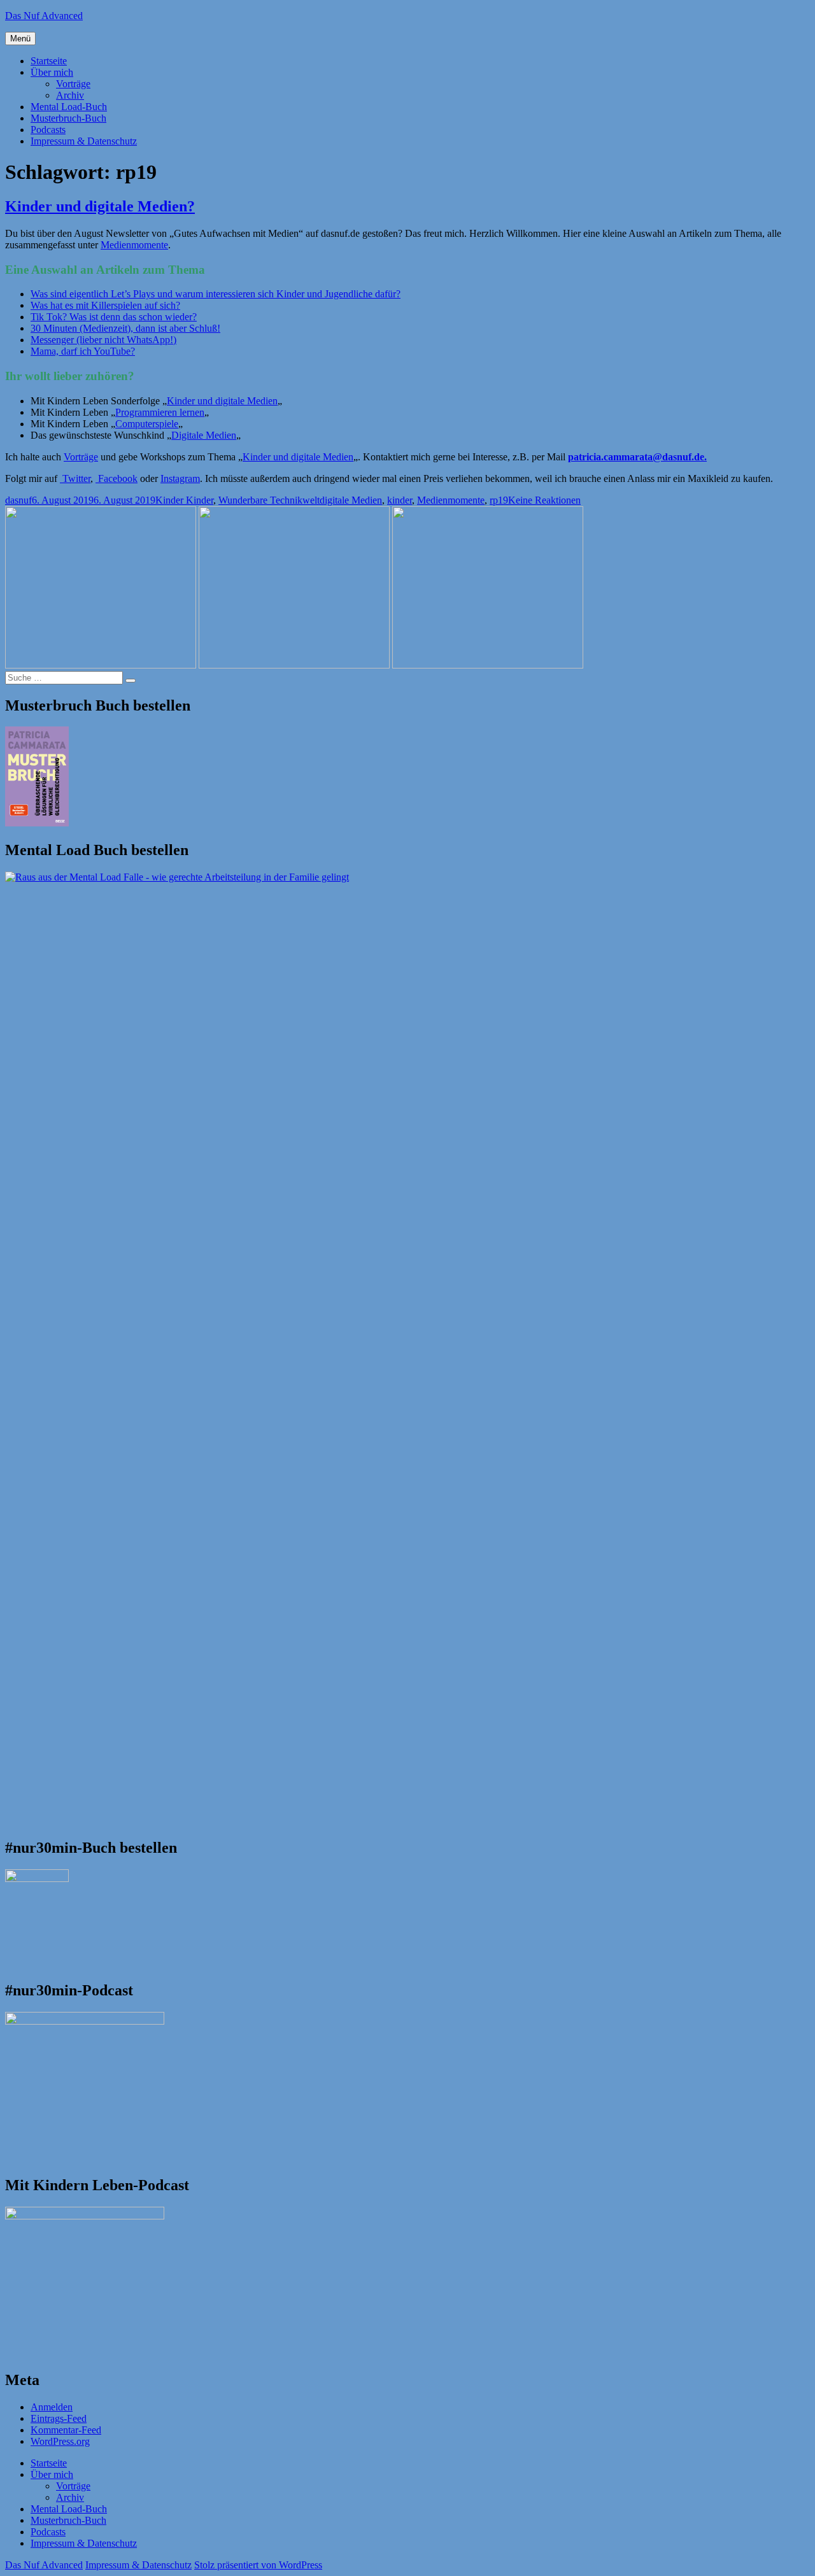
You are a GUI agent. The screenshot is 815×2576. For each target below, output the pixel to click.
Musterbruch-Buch (68, 118)
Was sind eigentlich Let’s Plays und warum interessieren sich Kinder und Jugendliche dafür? (216, 294)
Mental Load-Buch (69, 107)
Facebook (117, 478)
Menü (20, 39)
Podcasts (48, 130)
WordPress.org (60, 2441)
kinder (400, 500)
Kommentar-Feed (66, 2430)
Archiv (70, 95)
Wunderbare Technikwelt (269, 500)
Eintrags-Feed (59, 2418)
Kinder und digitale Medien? (100, 206)
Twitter (75, 478)
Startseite (49, 61)
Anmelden (52, 2407)
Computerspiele (147, 424)
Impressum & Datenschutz (84, 141)
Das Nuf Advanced (44, 16)
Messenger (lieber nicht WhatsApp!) (103, 340)
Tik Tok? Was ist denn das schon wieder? (114, 317)
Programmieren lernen (160, 412)
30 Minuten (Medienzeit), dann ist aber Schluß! (125, 328)
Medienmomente (134, 245)
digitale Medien (351, 500)
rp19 (499, 500)
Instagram (180, 478)
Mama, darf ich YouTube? (83, 351)
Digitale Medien (204, 435)
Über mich (52, 72)
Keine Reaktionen (544, 500)
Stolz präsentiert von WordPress (258, 2565)
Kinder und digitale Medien (222, 401)
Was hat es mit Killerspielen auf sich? (105, 305)
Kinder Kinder (184, 500)
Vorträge (73, 84)
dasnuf (18, 500)
